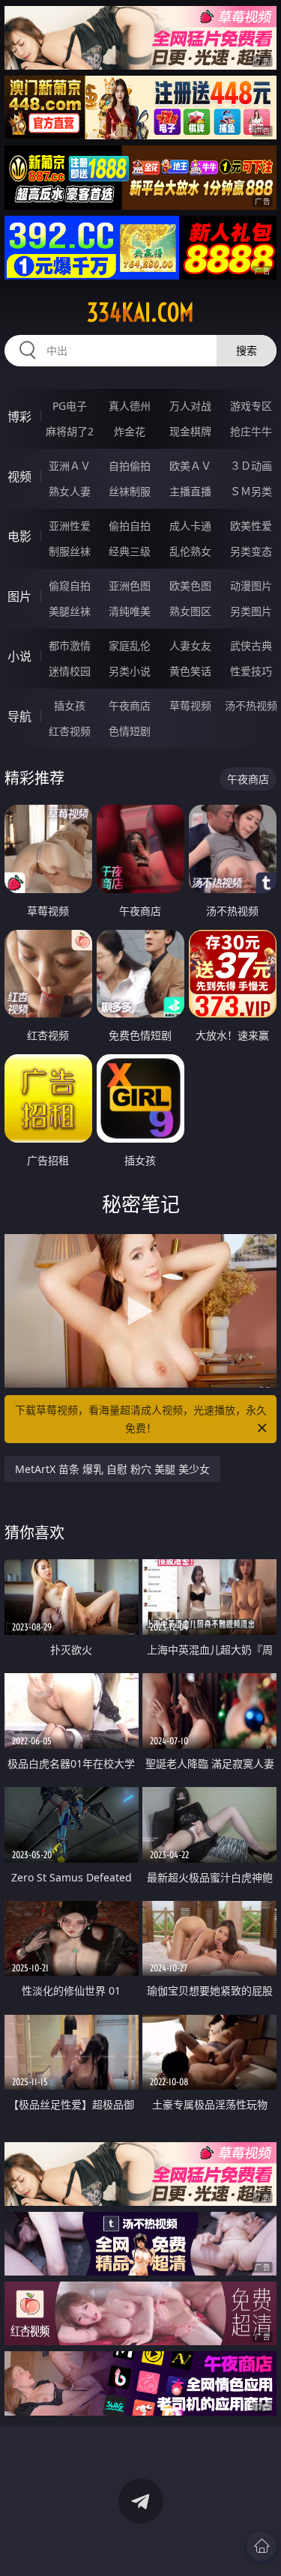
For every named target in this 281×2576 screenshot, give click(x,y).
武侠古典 (251, 645)
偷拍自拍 (130, 526)
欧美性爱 (251, 526)
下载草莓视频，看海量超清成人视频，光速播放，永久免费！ (141, 1419)
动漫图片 (251, 586)
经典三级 (130, 551)
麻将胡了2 (70, 431)
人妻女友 (190, 645)
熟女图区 (190, 611)
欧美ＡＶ (190, 466)
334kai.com (140, 312)
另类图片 (251, 611)
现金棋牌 (190, 431)
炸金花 (130, 431)
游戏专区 (251, 406)
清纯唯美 (130, 611)
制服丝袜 (70, 551)
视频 (19, 477)
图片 (19, 596)
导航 (19, 716)
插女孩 (70, 705)
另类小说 (130, 671)
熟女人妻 (70, 491)
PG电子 (70, 406)
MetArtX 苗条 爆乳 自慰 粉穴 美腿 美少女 (112, 1469)
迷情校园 (70, 671)
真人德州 (130, 406)
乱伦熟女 (190, 551)
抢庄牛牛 (251, 431)
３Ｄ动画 (251, 466)
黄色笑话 (190, 671)
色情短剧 (130, 731)
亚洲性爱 (70, 526)
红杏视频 (70, 731)
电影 (19, 536)
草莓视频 (190, 705)
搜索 (247, 350)
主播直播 (190, 491)
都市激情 (70, 645)
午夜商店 (130, 705)
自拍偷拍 (130, 466)
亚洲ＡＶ (70, 466)
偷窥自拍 (70, 586)
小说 (19, 656)
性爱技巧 (251, 671)
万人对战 (190, 406)
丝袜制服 (130, 491)
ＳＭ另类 (251, 491)
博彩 (19, 417)
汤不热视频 (251, 705)
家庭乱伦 (130, 645)
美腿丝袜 (70, 611)
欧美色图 (190, 586)
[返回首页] (262, 2546)
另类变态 (251, 551)
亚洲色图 (130, 586)
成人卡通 (190, 526)
